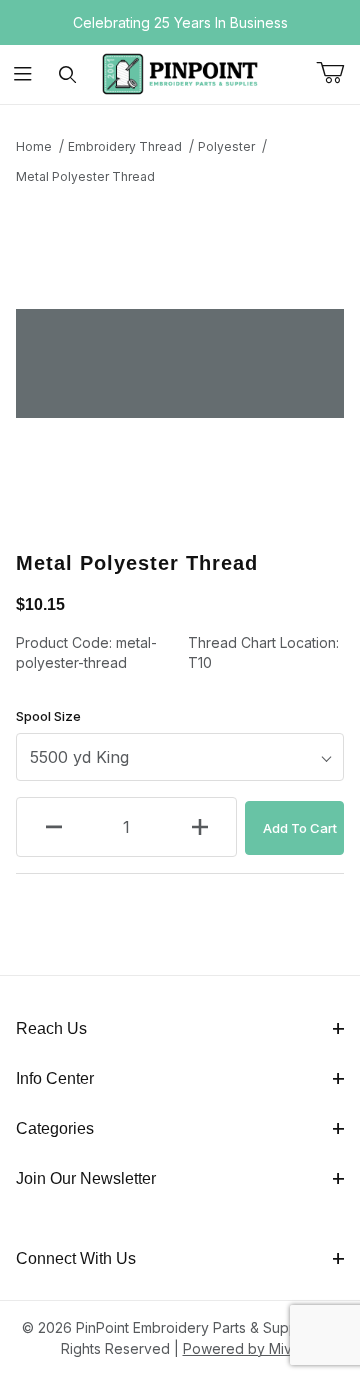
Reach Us (51, 1028)
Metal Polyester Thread (85, 176)
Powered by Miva (241, 1348)
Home (34, 146)
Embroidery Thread (125, 146)
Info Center (55, 1078)
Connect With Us (76, 1258)
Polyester (226, 146)
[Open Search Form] (67, 74)
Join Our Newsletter (86, 1178)
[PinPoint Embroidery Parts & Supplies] (180, 72)
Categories (55, 1128)
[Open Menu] (22, 74)
